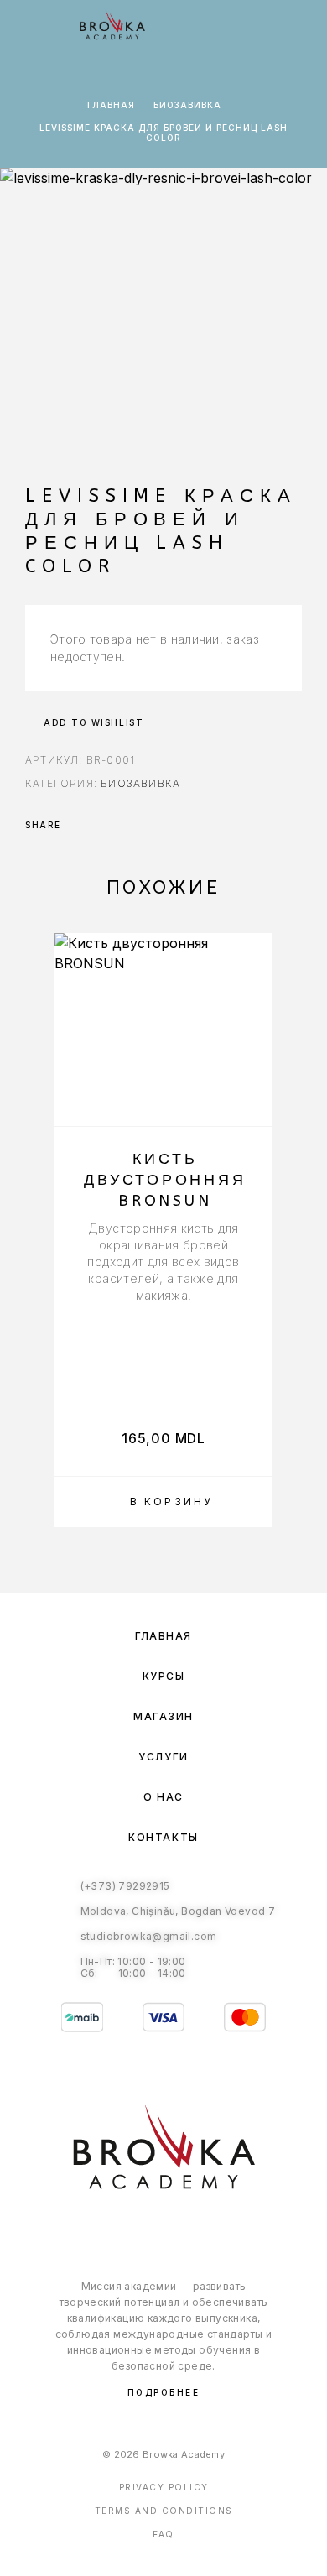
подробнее (164, 2392)
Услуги (163, 1757)
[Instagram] (181, 2231)
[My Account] (249, 27)
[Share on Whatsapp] (101, 825)
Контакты (163, 1837)
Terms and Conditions (164, 2511)
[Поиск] (222, 27)
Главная (111, 105)
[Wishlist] (276, 27)
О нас (163, 1797)
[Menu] (34, 25)
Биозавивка (187, 105)
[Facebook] (146, 2231)
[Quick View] (252, 1074)
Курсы (164, 1676)
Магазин (163, 1716)
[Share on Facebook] (79, 825)
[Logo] (112, 25)
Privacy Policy (164, 2487)
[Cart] (303, 26)
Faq (163, 2534)
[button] (163, 1502)
